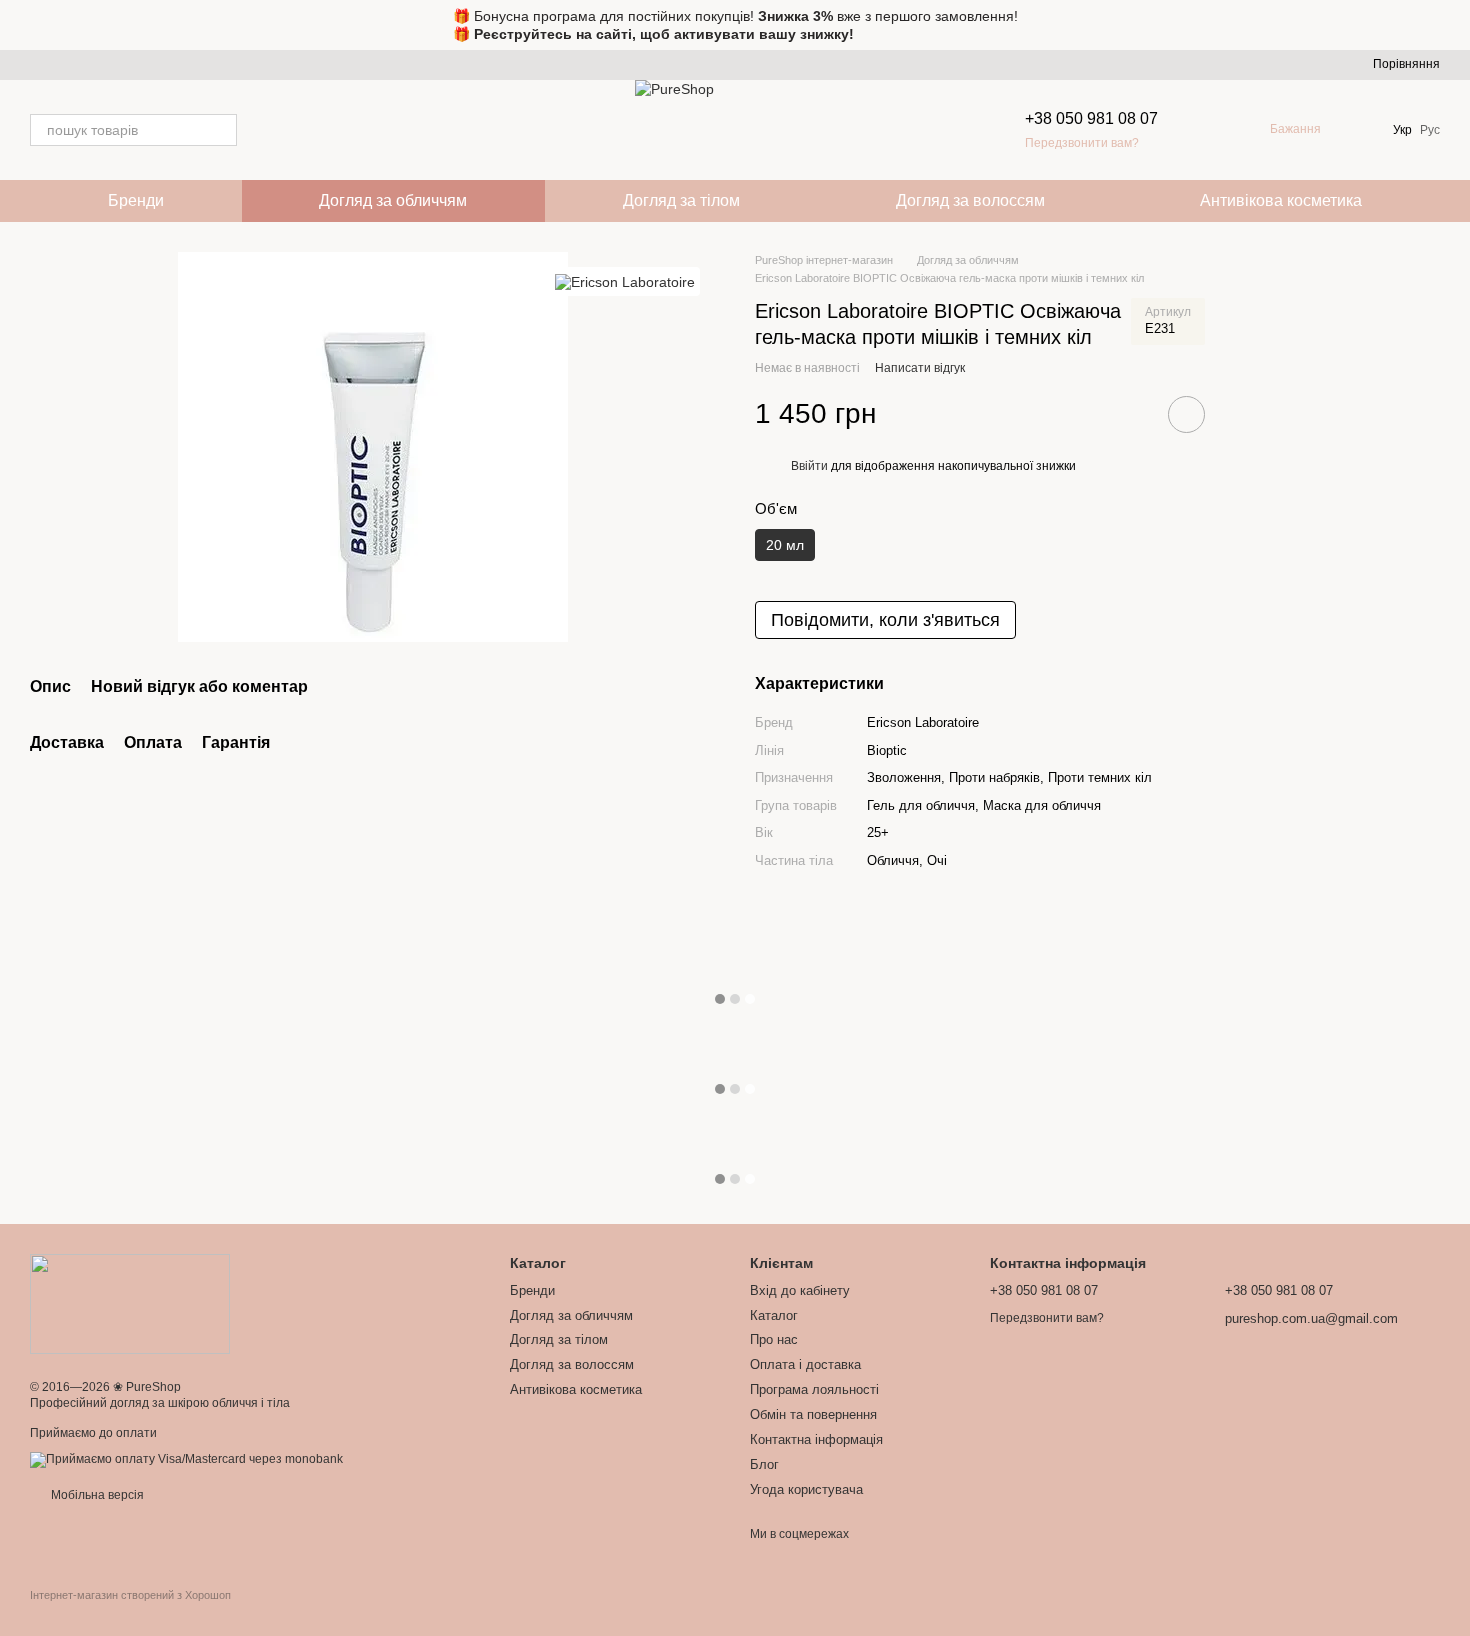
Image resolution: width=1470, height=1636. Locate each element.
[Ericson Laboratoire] (625, 281)
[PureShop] (130, 1304)
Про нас (774, 1339)
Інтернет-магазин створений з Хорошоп (130, 1595)
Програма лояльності (814, 1389)
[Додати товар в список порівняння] (1130, 414)
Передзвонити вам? (1082, 143)
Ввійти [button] (809, 466)
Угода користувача (806, 1489)
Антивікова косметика (1281, 200)
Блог (764, 1464)
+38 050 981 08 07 (1091, 118)
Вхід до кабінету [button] (800, 1290)
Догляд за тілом (681, 200)
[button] (1454, 25)
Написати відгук (920, 368)
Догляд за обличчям (393, 200)
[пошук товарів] (221, 130)
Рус (1430, 130)
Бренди (136, 200)
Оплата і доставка (805, 1364)
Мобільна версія (96, 1495)
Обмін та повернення (813, 1414)
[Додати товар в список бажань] (1186, 414)
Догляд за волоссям (970, 200)
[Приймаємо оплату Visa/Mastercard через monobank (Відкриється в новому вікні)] (186, 1459)
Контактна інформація (816, 1439)
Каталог (774, 1315)
